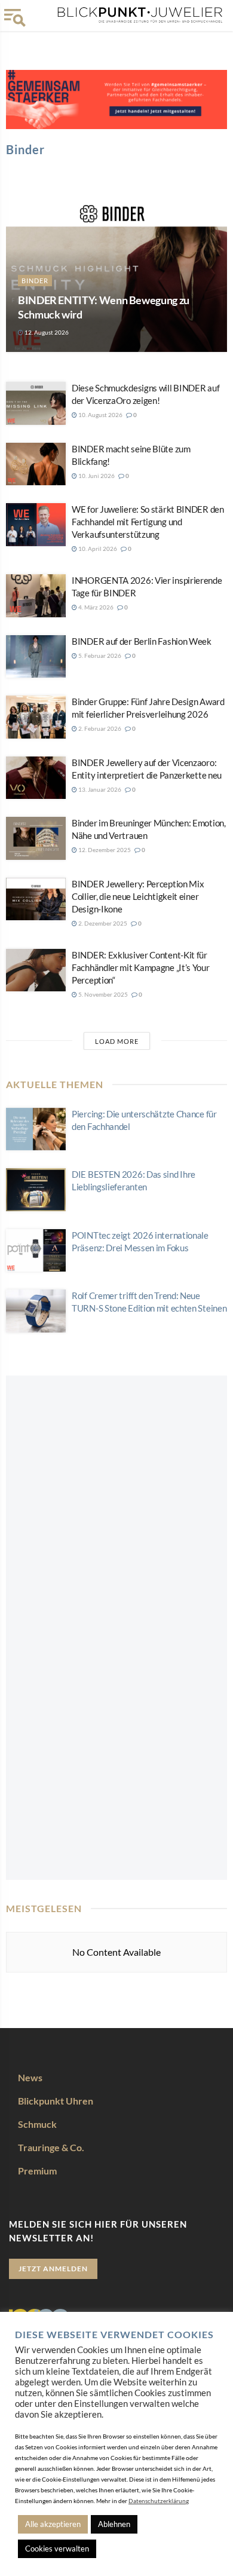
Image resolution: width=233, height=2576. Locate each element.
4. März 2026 (95, 607)
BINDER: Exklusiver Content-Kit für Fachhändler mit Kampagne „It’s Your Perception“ (141, 967)
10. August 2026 (100, 415)
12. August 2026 (46, 332)
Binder (35, 281)
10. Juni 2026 (96, 476)
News (30, 2077)
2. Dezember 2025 (102, 923)
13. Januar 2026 (99, 789)
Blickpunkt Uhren (56, 2101)
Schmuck (37, 2124)
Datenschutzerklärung (159, 2501)
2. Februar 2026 (99, 728)
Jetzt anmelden (53, 2269)
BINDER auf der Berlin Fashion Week (142, 641)
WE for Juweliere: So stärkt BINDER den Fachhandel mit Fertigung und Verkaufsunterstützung (148, 522)
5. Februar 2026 (99, 656)
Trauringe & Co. (51, 2147)
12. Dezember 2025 (104, 850)
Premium (37, 2171)
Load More (117, 1041)
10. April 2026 (97, 549)
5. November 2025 (102, 994)
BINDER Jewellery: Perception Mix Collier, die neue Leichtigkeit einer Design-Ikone (138, 896)
